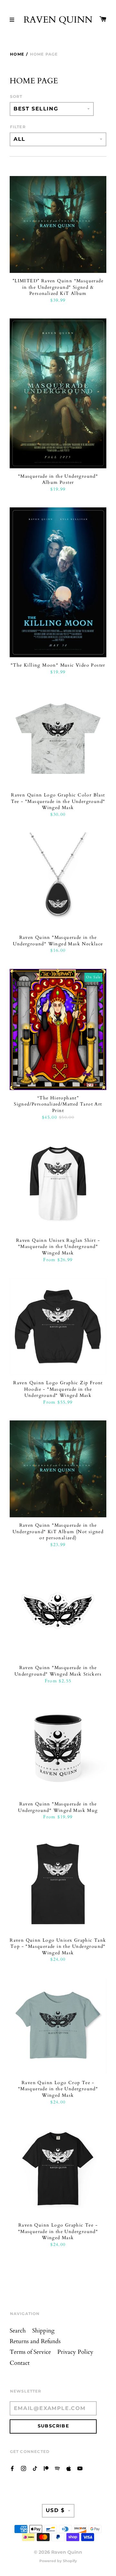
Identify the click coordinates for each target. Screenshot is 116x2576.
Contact (20, 2363)
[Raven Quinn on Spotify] (57, 2468)
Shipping (43, 2331)
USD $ (55, 2510)
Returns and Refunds (35, 2341)
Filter (18, 127)
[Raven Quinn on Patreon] (46, 2468)
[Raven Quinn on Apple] (69, 2468)
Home (17, 54)
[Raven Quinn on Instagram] (24, 2468)
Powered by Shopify (58, 2561)
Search (18, 2331)
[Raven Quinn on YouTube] (80, 2468)
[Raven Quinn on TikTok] (35, 2468)
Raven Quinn (58, 20)
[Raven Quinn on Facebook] (12, 2468)
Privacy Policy (75, 2352)
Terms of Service (30, 2352)
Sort (16, 96)
